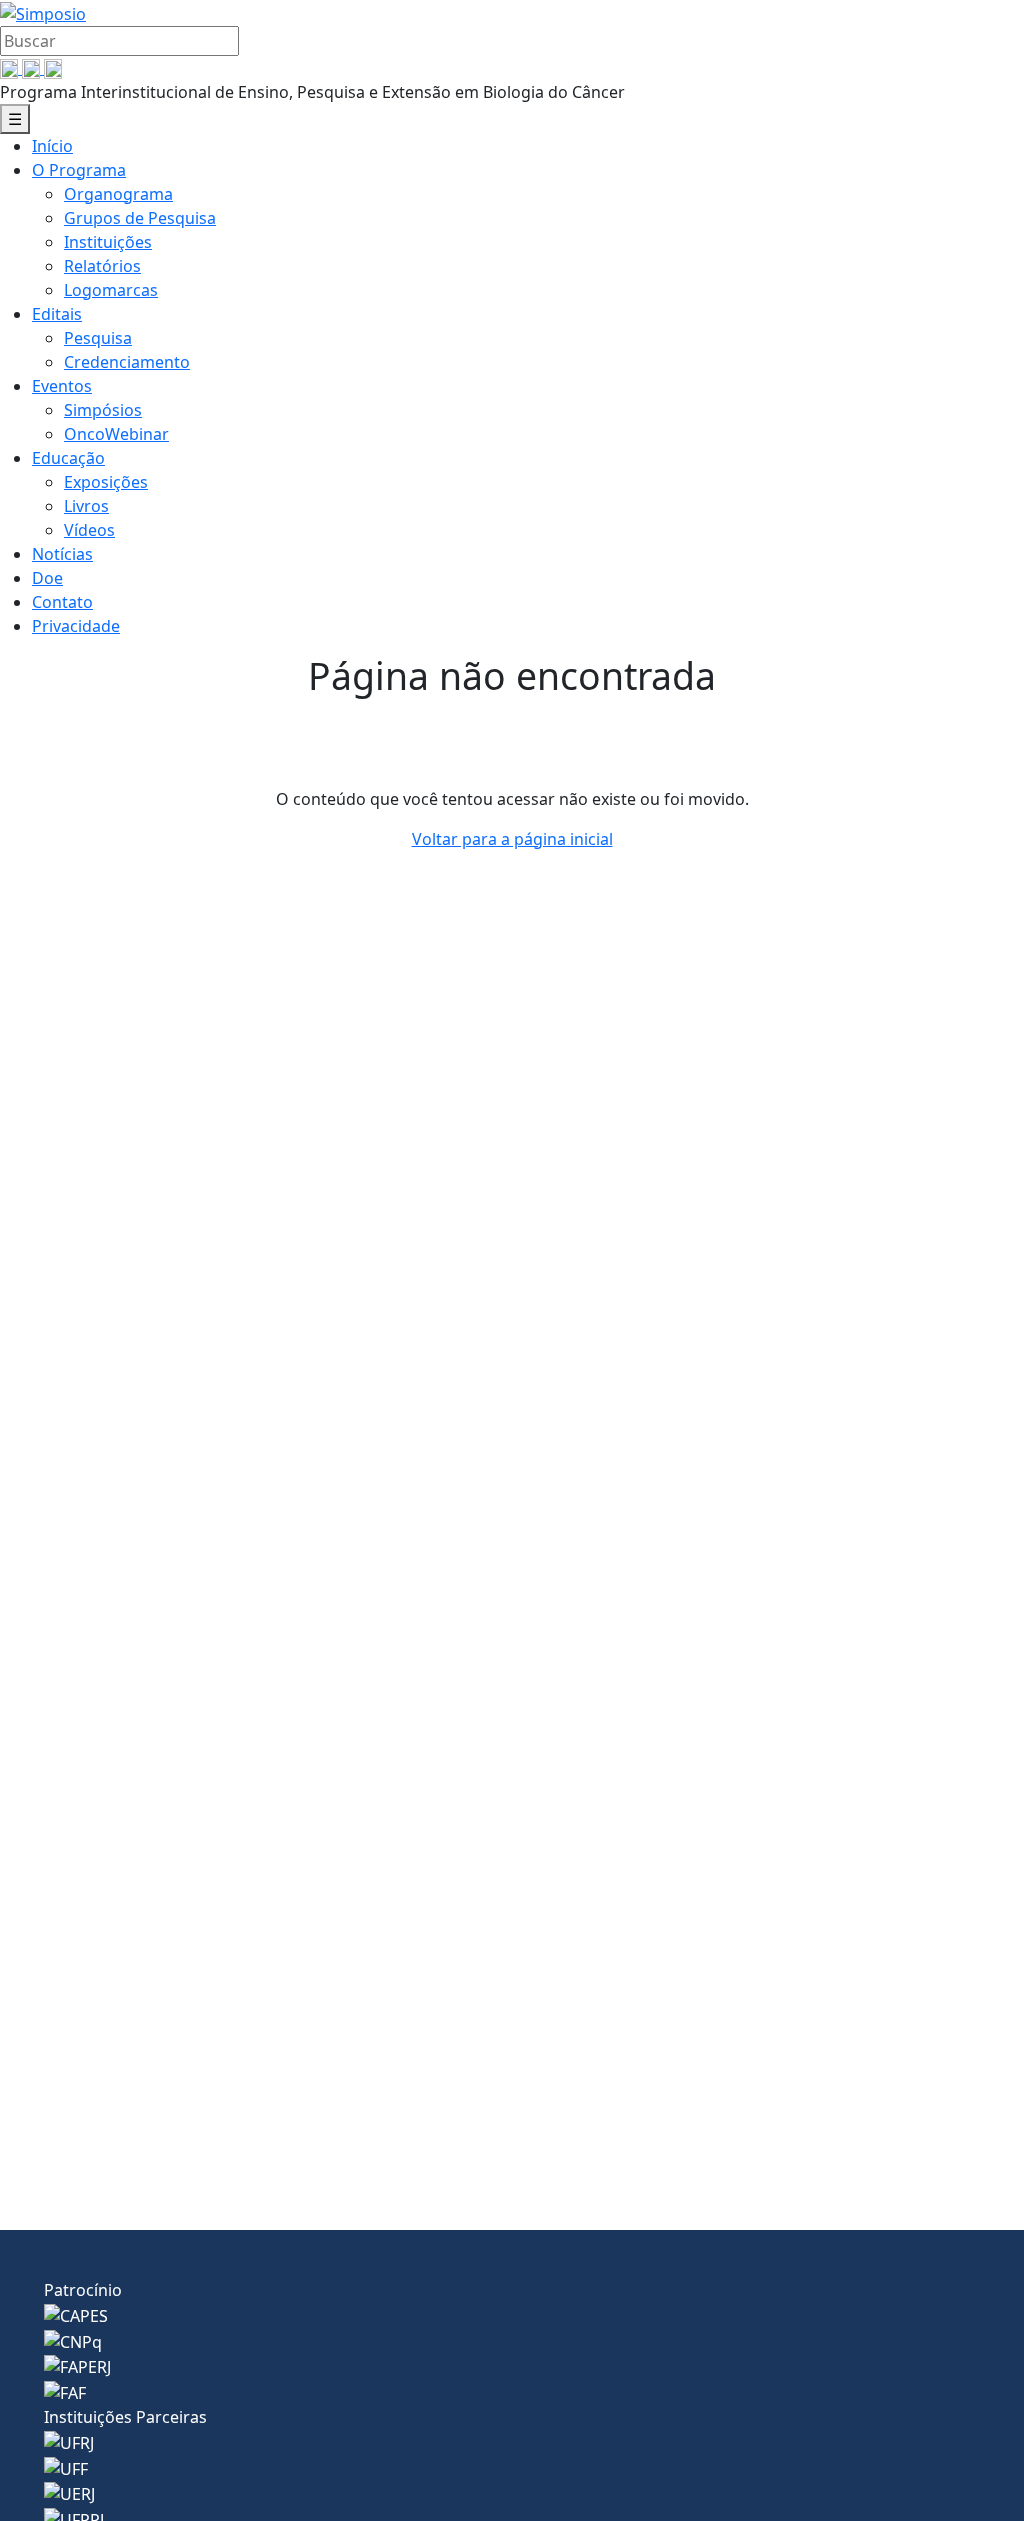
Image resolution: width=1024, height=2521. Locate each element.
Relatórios (102, 266)
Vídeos (89, 530)
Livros (86, 506)
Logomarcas (111, 290)
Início (52, 146)
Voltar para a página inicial (512, 839)
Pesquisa (98, 338)
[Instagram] (53, 68)
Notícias (62, 554)
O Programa (79, 170)
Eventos (62, 386)
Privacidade (76, 626)
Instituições (108, 242)
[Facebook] (11, 68)
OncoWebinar (116, 434)
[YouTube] (33, 68)
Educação (68, 458)
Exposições (106, 482)
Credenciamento (127, 362)
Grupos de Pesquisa (140, 218)
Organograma (118, 194)
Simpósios (103, 410)
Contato (62, 602)
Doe (47, 578)
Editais (57, 314)
